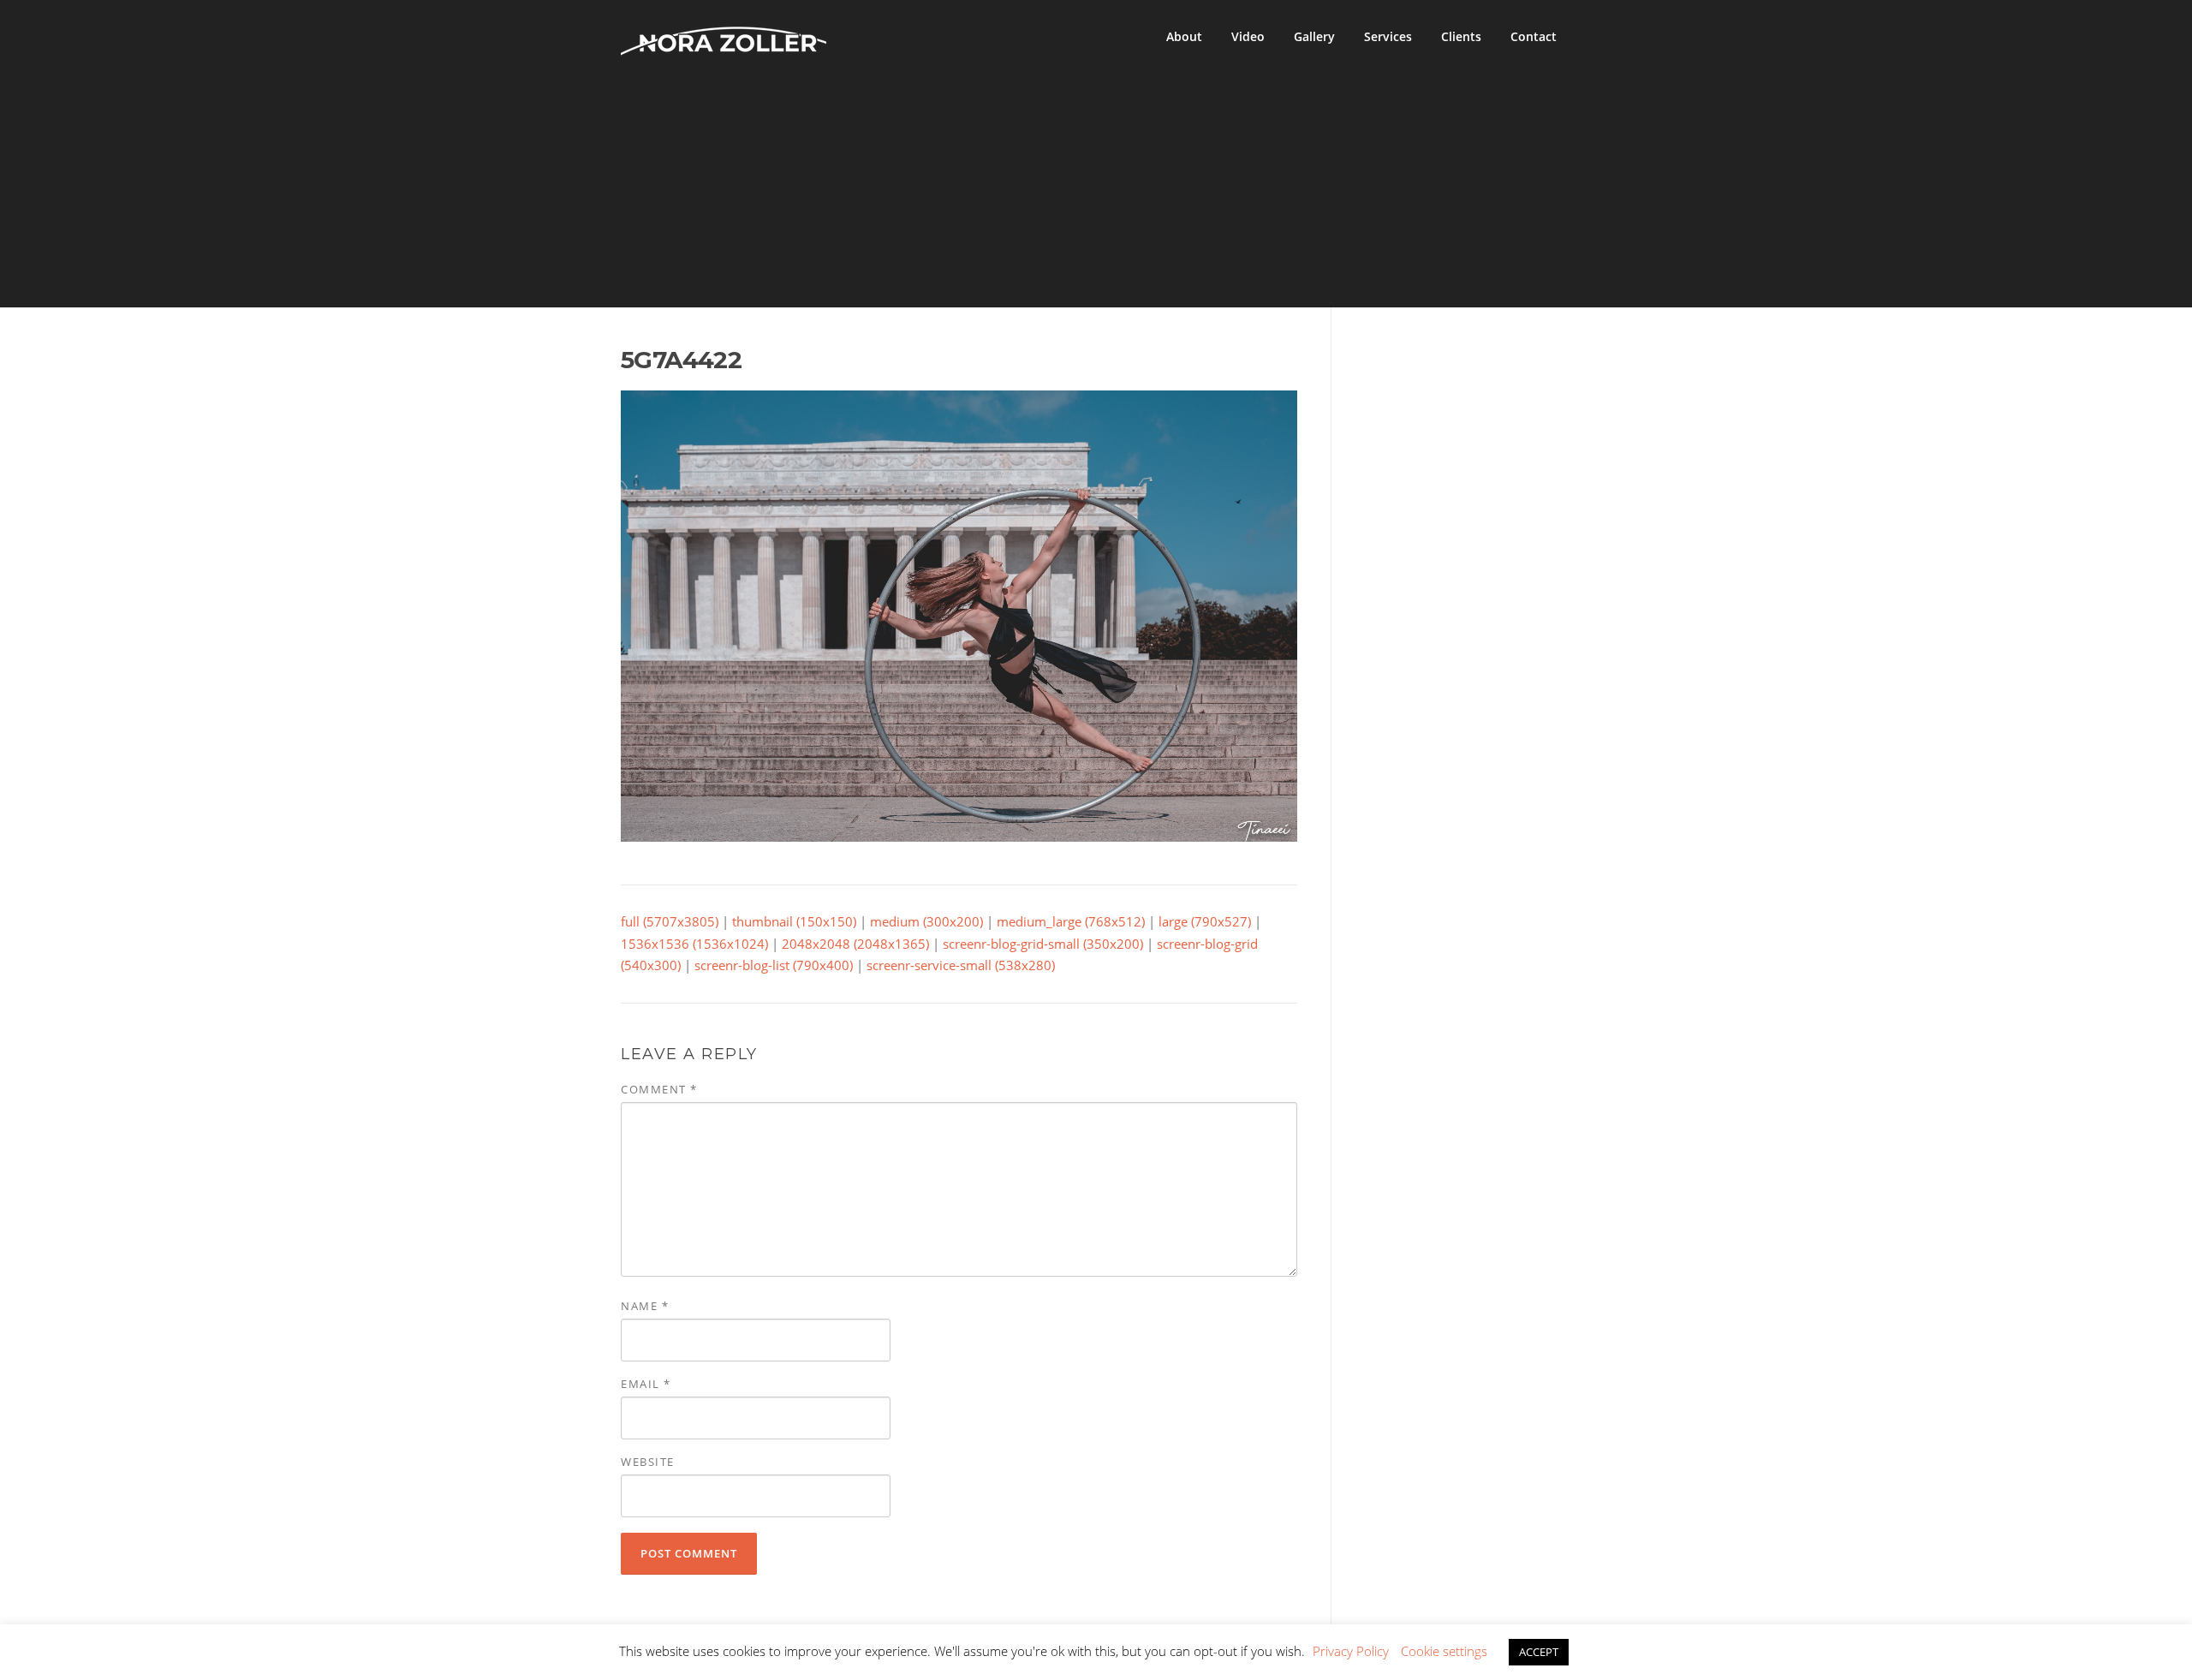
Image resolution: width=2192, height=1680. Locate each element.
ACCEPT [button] (1539, 1652)
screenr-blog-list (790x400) (774, 965)
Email (646, 1384)
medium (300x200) (926, 921)
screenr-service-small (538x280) (961, 965)
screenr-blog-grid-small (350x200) (1043, 944)
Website (648, 1462)
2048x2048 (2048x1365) (855, 944)
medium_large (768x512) (1071, 921)
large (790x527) (1205, 921)
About (1184, 36)
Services (1388, 36)
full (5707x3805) (670, 921)
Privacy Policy (1351, 1651)
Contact (1534, 36)
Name (645, 1306)
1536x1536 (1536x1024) (694, 944)
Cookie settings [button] (1444, 1651)
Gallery (1314, 36)
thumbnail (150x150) (794, 921)
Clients (1461, 36)
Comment (659, 1089)
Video (1248, 36)
